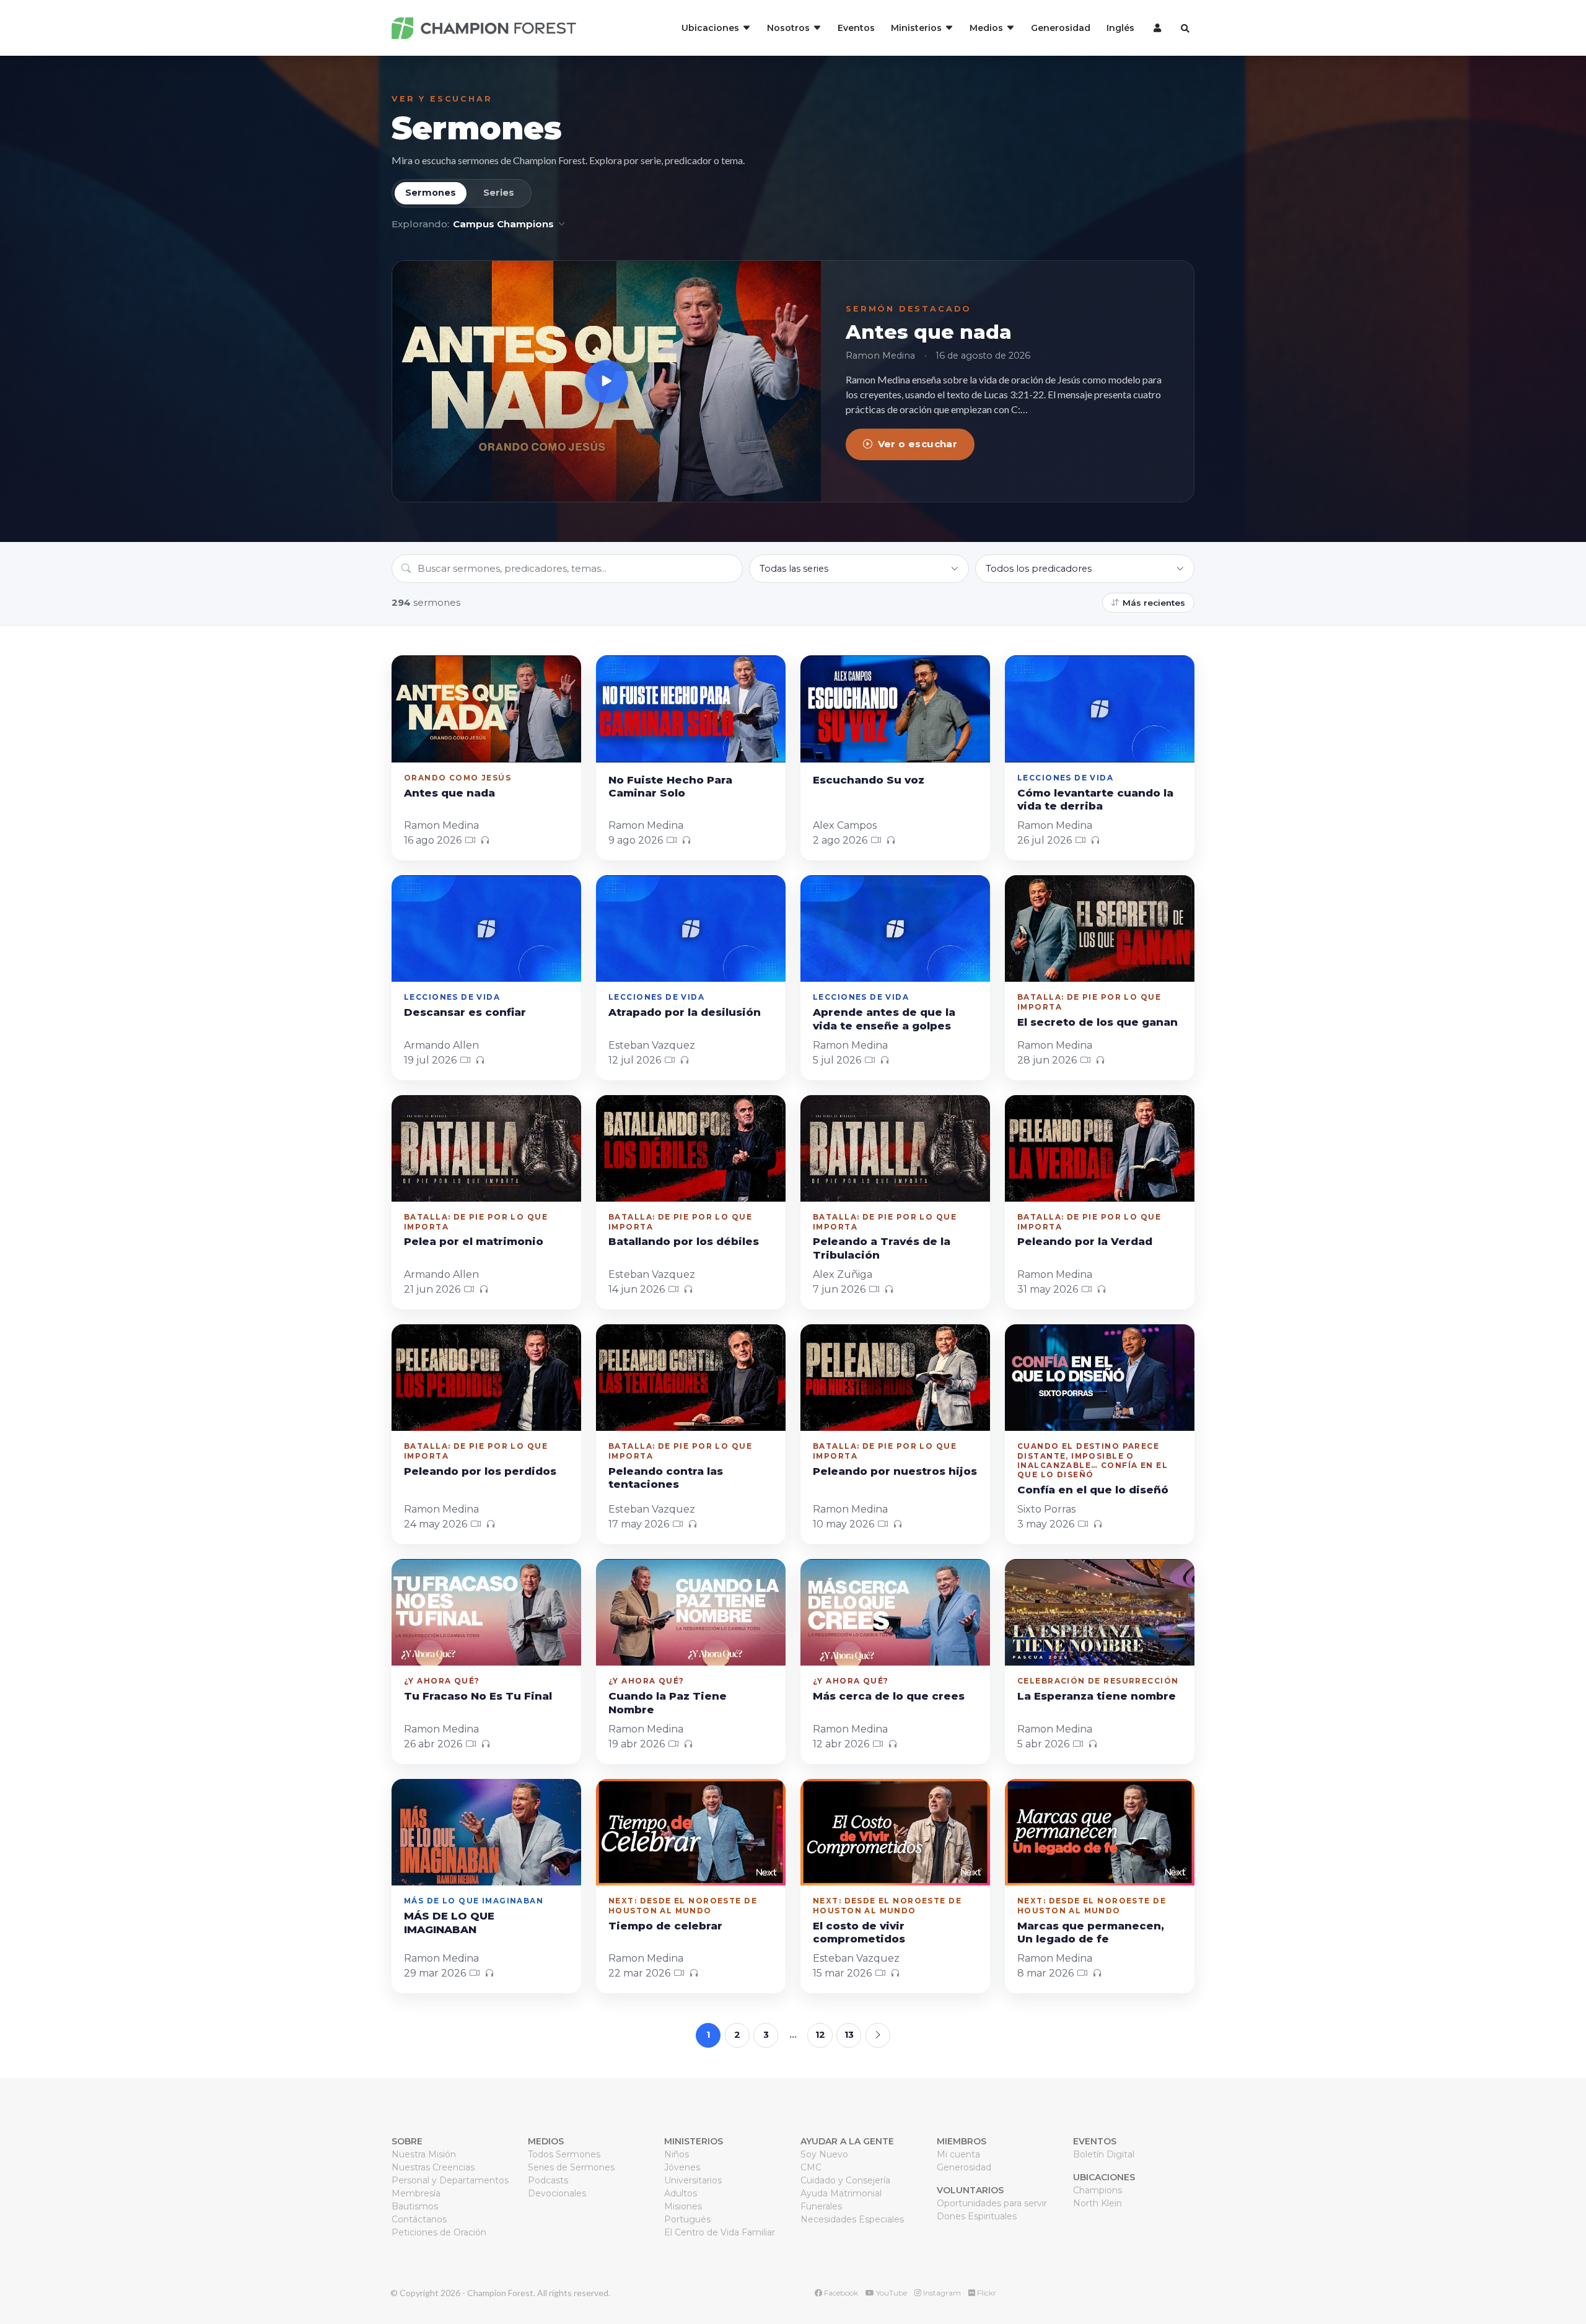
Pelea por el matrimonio (474, 1241)
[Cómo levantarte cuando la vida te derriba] (1100, 709)
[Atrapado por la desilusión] (691, 928)
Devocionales (557, 2193)
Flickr (986, 2293)
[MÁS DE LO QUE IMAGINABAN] (486, 1832)
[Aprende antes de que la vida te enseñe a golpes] (895, 928)
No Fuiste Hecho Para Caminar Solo (670, 787)
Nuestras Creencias (433, 2167)
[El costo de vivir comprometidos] (895, 1832)
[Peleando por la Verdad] (1100, 1148)
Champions (1097, 2190)
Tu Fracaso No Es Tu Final (478, 1696)
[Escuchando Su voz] (895, 709)
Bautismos (415, 2206)
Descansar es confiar (465, 1012)
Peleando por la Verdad (1085, 1241)
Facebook (840, 2293)
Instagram (941, 2293)
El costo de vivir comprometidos (859, 1933)
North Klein (1097, 2203)
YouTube (891, 2293)
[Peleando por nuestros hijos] (895, 1378)
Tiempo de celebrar (665, 1926)
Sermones (476, 128)
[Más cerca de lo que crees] (895, 1612)
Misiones (683, 2206)
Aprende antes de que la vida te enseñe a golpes (884, 1019)
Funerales (821, 2206)
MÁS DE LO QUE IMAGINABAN (449, 1923)
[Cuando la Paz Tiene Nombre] (691, 1612)
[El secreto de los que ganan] (1100, 928)
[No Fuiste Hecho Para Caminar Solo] (691, 709)
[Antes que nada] (607, 381)
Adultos (681, 2193)
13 (849, 2035)
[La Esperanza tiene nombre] (1100, 1612)
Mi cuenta (958, 2154)
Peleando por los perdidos (480, 1471)
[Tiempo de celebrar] (691, 1832)
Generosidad (1061, 28)
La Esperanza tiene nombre (1097, 1696)
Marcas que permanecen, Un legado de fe (1091, 1933)
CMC (811, 2167)
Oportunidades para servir (992, 2203)
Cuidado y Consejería (845, 2180)
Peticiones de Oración (439, 2232)
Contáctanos (419, 2219)
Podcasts (548, 2180)
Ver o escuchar (918, 444)
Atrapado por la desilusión (685, 1012)
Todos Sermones (564, 2154)
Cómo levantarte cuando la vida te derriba (1095, 800)
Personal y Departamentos (450, 2180)
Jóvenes (682, 2167)
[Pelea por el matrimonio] (486, 1148)
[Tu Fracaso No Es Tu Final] (486, 1612)
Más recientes (1154, 603)
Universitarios (693, 2180)
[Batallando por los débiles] (691, 1148)
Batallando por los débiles (684, 1241)
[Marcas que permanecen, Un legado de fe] (1100, 1832)
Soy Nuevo (824, 2154)
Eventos (856, 28)
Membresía (416, 2193)
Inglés (1120, 28)
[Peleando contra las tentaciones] (691, 1378)
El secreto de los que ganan (1097, 1022)
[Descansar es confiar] (486, 928)
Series (499, 193)
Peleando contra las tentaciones (666, 1478)
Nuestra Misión (424, 2154)
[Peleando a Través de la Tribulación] (895, 1148)
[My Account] (1156, 28)
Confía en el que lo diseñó (1093, 1490)
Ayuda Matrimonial (841, 2193)
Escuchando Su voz (869, 780)
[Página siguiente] (878, 2035)
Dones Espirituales (977, 2216)
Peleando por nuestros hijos (895, 1471)
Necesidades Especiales (852, 2219)
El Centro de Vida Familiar (720, 2232)
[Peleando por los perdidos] (486, 1378)
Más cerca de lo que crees (889, 1696)
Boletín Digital (1104, 2154)
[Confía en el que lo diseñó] (1100, 1378)
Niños (677, 2154)
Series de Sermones (571, 2167)
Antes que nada (929, 332)
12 (820, 2035)
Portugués (687, 2219)
